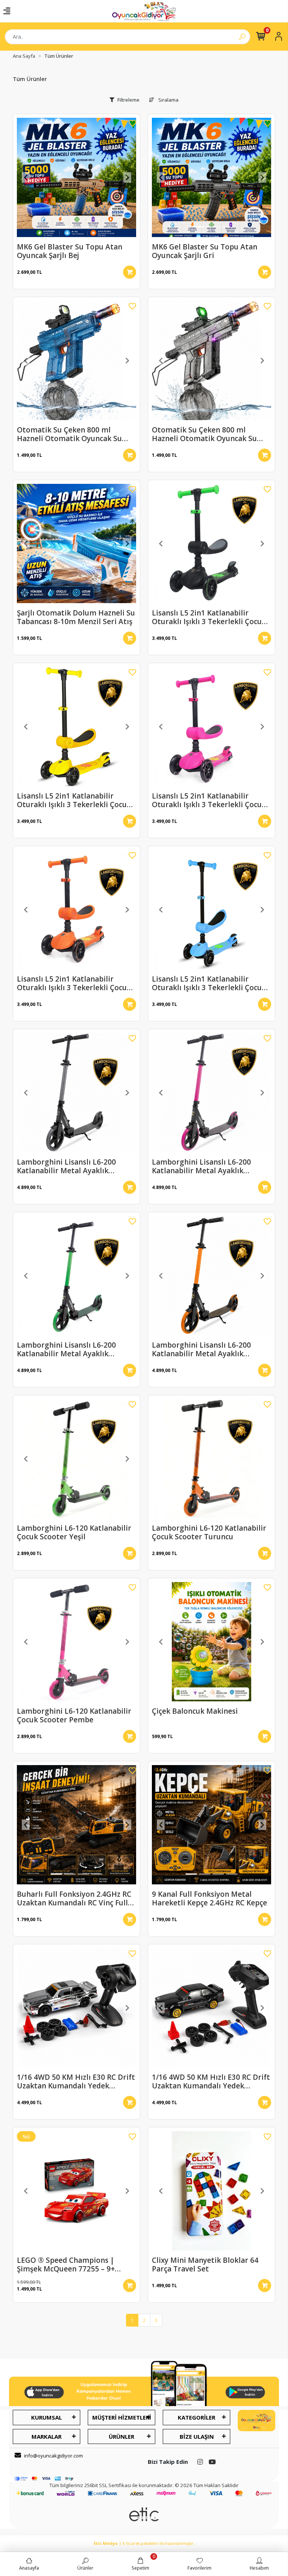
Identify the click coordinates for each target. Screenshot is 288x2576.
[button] (26, 177)
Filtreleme (128, 100)
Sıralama (168, 100)
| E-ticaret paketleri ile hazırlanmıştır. (144, 2543)
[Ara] (242, 37)
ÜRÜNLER (121, 2436)
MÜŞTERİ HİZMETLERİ (122, 2417)
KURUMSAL (46, 2417)
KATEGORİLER (196, 2417)
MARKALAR (46, 2436)
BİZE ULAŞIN (197, 2436)
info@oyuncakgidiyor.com (53, 2456)
